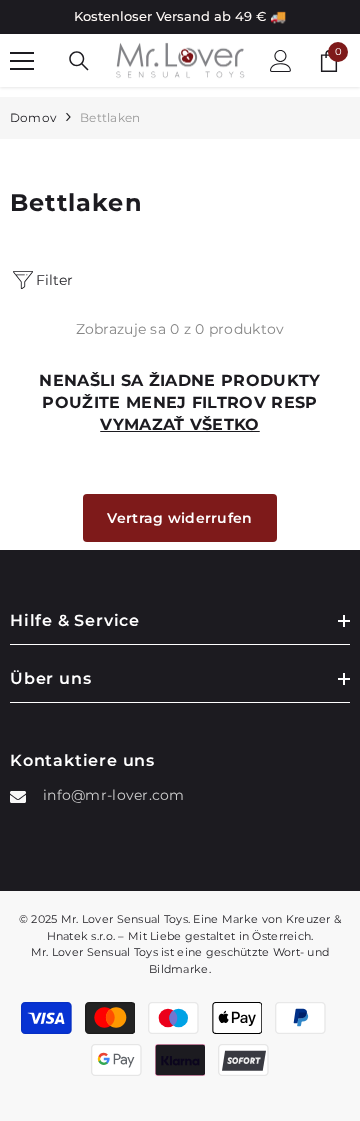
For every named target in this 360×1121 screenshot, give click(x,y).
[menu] (22, 61)
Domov (33, 117)
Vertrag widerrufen (179, 518)
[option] (180, 17)
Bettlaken (110, 117)
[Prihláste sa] (281, 61)
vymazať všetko (179, 424)
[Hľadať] (79, 61)
